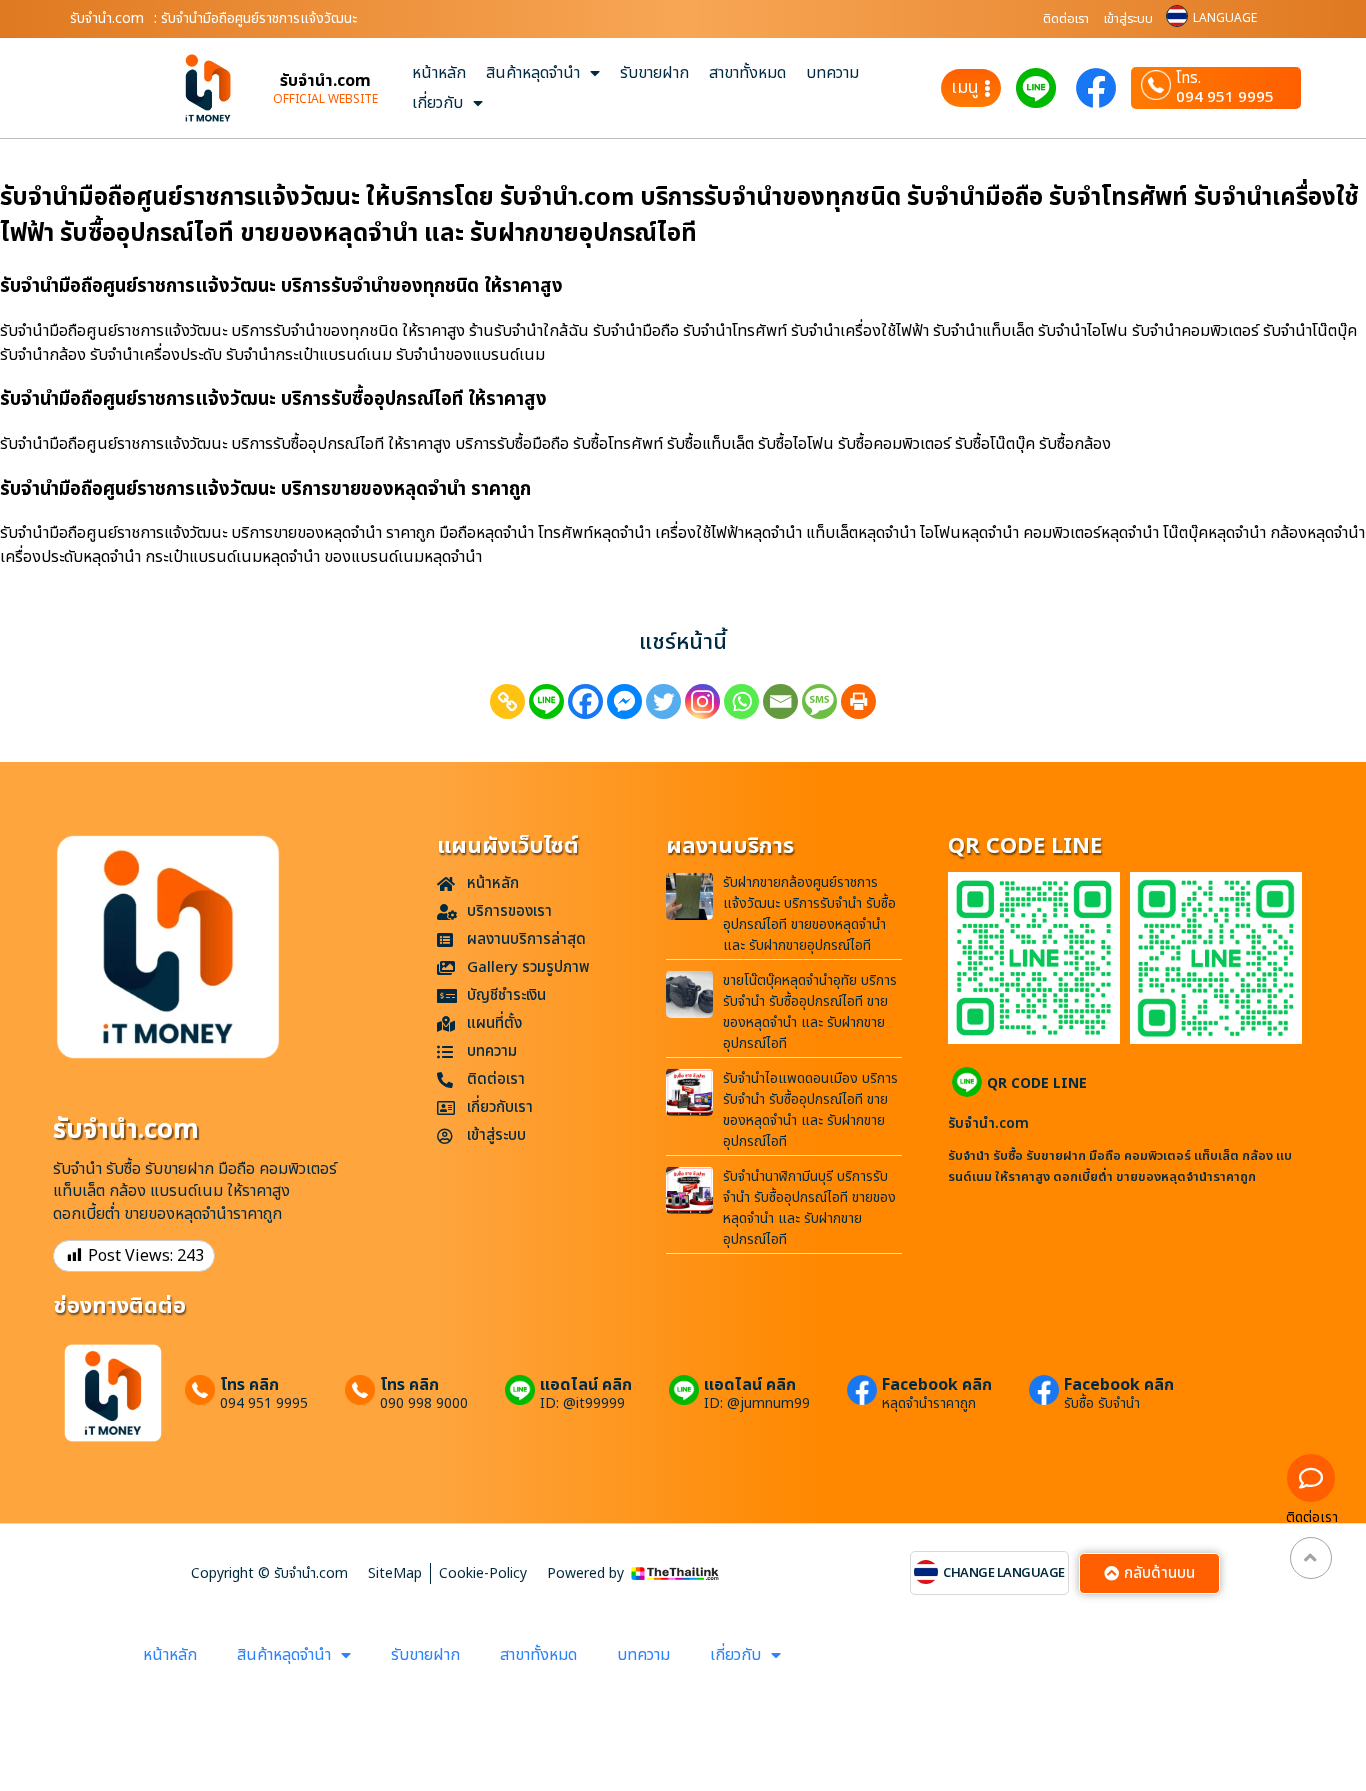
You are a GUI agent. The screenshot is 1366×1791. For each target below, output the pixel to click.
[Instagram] (702, 701)
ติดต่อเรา (1066, 19)
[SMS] (819, 701)
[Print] (858, 701)
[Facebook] (585, 701)
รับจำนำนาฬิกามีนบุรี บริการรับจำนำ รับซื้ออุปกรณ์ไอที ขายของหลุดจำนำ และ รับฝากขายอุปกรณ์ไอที (809, 1208)
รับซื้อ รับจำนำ (1102, 1404)
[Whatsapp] (741, 701)
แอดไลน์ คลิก (586, 1385)
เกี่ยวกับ (437, 103)
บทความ (832, 73)
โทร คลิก (249, 1385)
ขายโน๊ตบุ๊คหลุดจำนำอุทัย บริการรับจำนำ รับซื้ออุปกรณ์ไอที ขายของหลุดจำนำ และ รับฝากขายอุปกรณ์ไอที (810, 1012)
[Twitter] (663, 701)
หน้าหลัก (439, 73)
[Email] (780, 701)
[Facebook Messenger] (624, 701)
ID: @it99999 (582, 1404)
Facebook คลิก (937, 1385)
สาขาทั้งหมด (747, 73)
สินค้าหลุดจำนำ (533, 73)
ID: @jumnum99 (757, 1404)
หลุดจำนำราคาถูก (929, 1404)
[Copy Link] (507, 701)
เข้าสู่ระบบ (1128, 19)
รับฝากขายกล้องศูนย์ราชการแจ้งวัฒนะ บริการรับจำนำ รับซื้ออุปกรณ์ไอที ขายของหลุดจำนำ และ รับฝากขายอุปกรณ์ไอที (809, 914)
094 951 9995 (1225, 97)
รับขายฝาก (654, 73)
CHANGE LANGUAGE (1004, 1573)
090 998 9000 (424, 1404)
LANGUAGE (1225, 18)
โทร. (1188, 79)
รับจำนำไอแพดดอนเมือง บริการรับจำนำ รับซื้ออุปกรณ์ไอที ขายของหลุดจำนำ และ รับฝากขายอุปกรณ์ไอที (810, 1110)
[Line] (546, 701)
